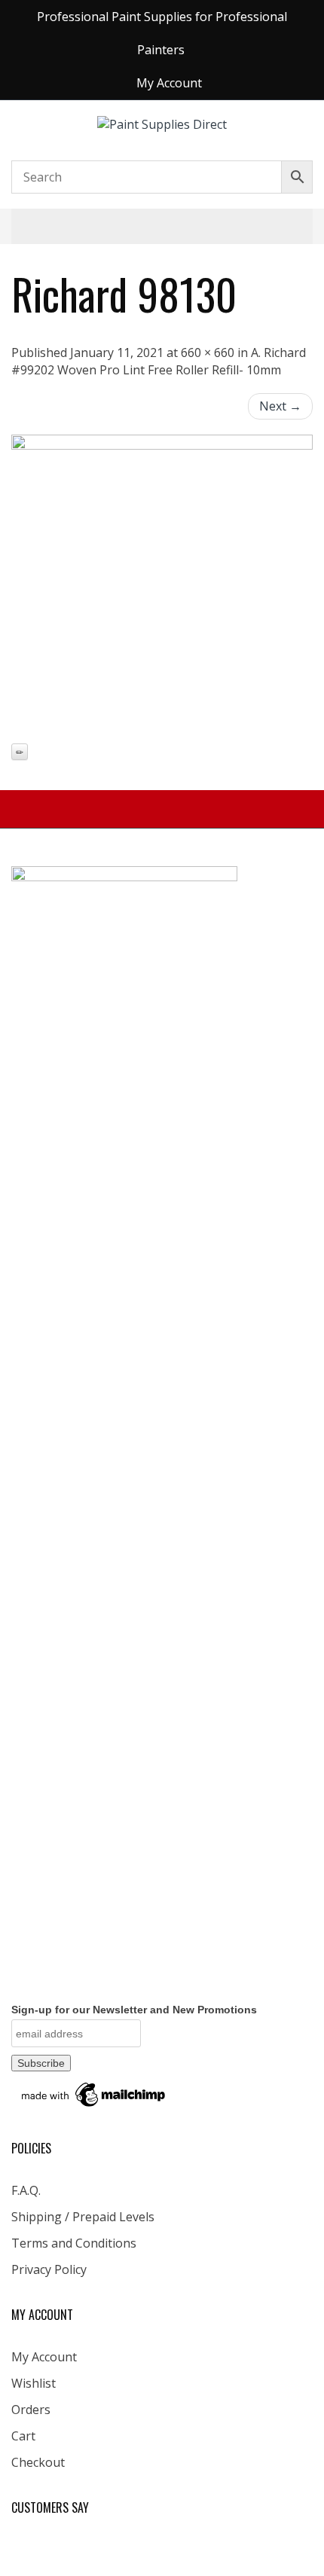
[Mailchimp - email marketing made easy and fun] (94, 2094)
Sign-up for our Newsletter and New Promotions (134, 2010)
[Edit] (20, 752)
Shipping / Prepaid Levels (83, 2217)
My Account (44, 2357)
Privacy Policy (49, 2269)
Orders (31, 2410)
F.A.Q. (26, 2190)
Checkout (38, 2462)
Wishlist (34, 2383)
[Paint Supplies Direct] (162, 124)
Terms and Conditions (74, 2243)
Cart (23, 2436)
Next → (280, 406)
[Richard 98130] (162, 585)
